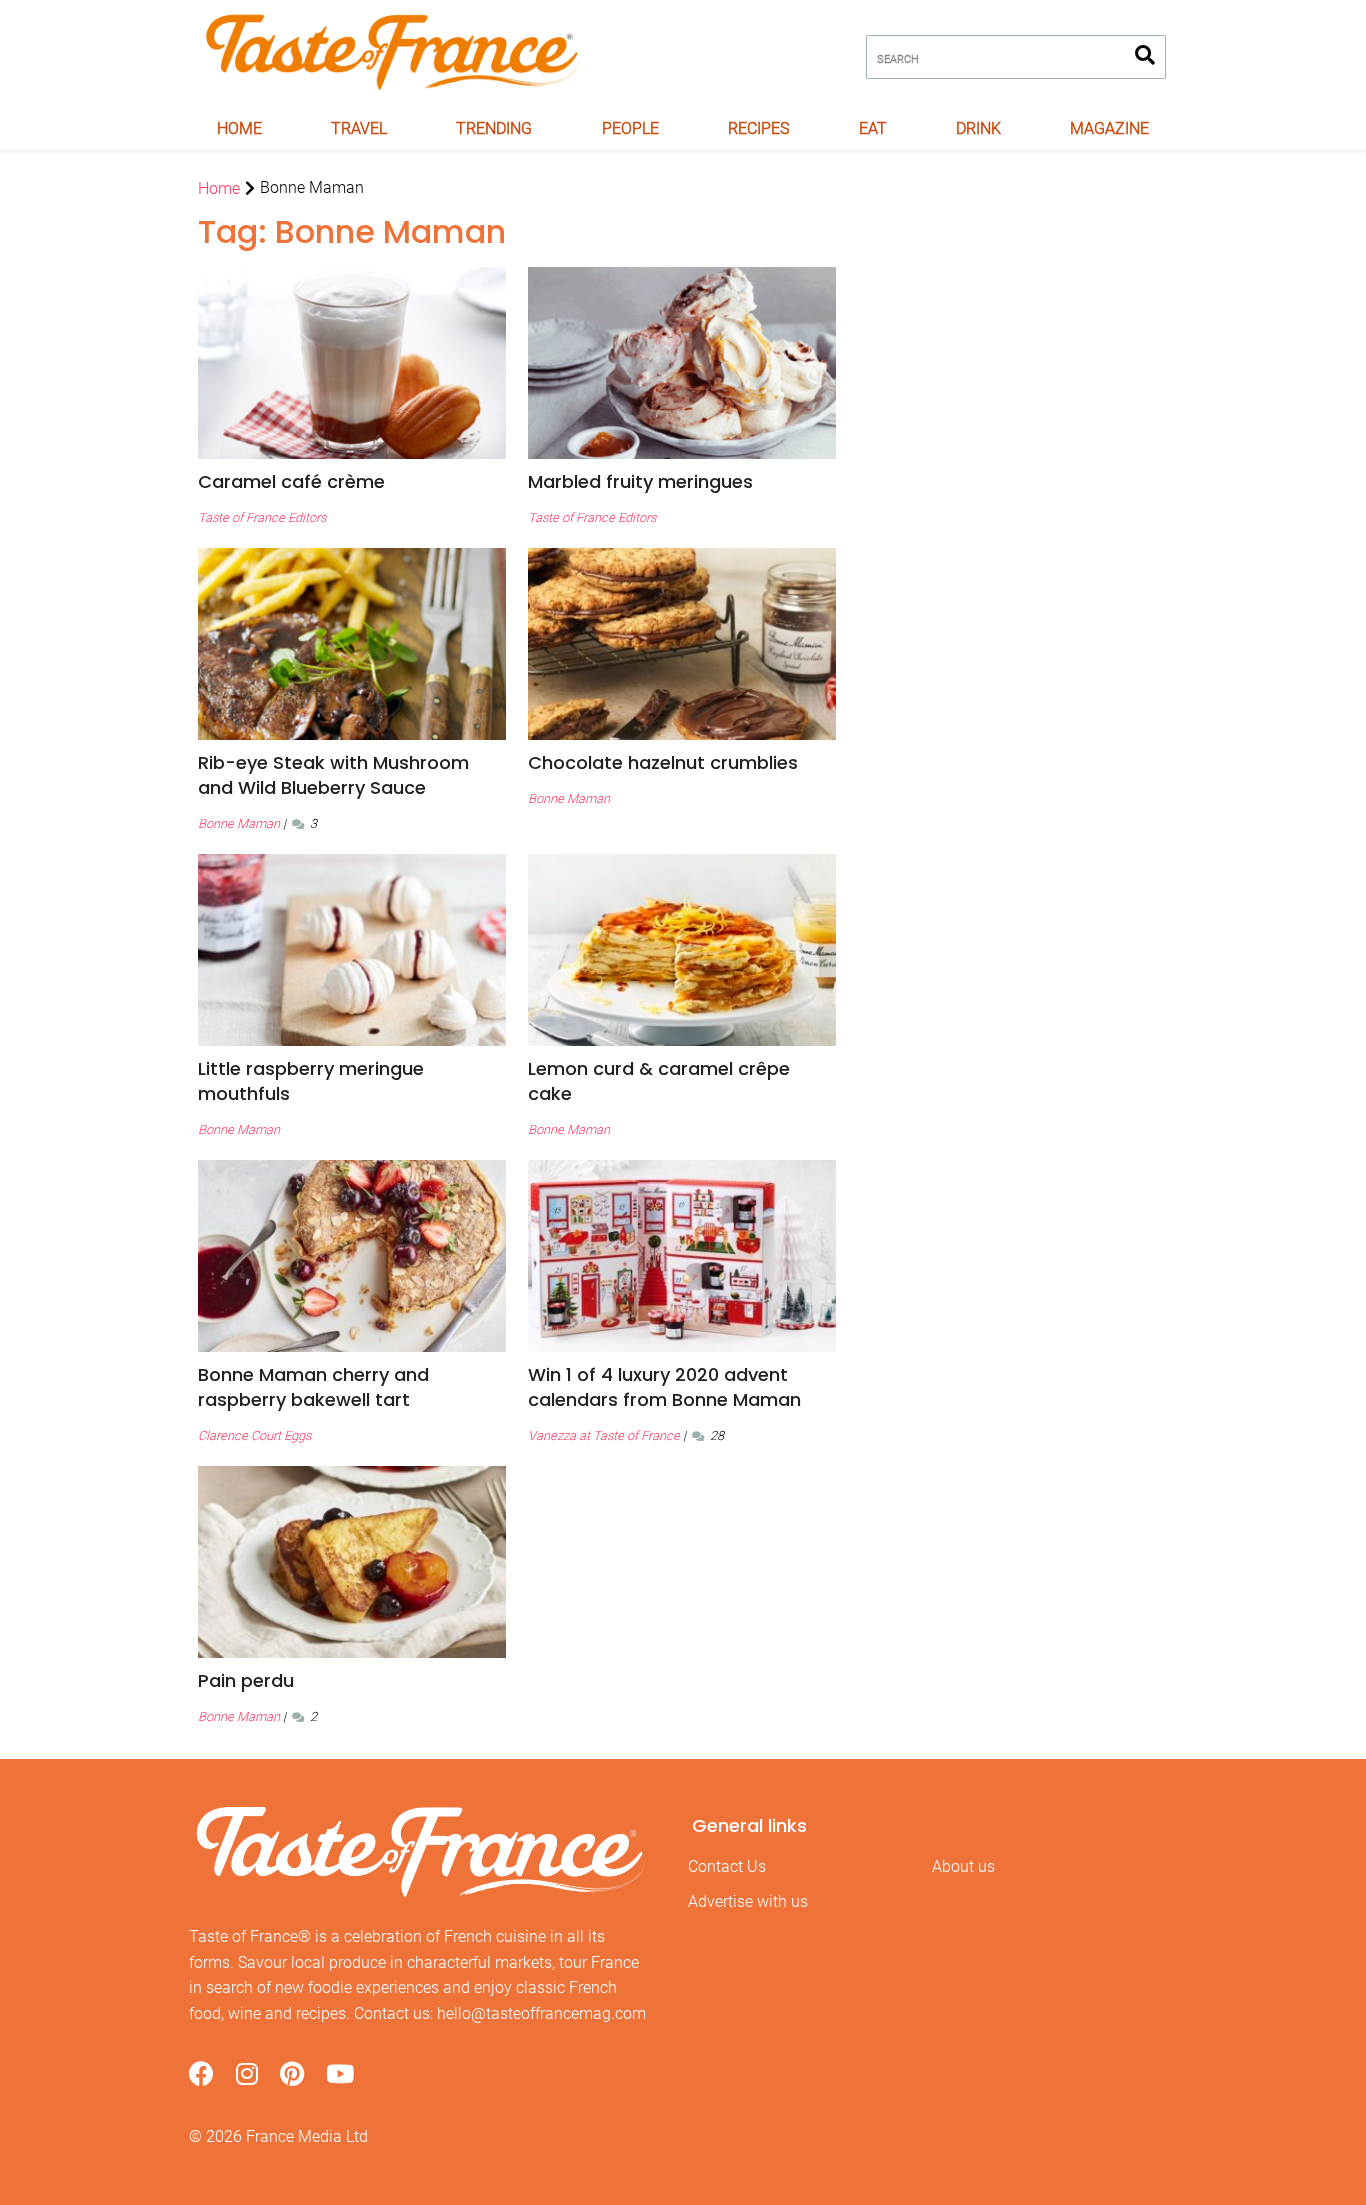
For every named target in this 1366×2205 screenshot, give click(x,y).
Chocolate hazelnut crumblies (663, 762)
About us (963, 1866)
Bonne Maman (239, 823)
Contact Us (727, 1866)
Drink (978, 128)
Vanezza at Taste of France (604, 1435)
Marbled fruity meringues (640, 481)
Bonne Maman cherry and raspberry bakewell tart (313, 1387)
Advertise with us (748, 1901)
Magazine (1109, 128)
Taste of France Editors (262, 517)
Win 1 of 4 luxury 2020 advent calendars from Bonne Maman (664, 1387)
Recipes (758, 128)
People (630, 128)
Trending (494, 128)
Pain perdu (246, 1680)
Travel (359, 128)
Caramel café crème (291, 481)
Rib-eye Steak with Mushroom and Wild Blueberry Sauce (333, 775)
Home (239, 128)
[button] (352, 481)
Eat (873, 128)
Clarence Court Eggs (254, 1435)
